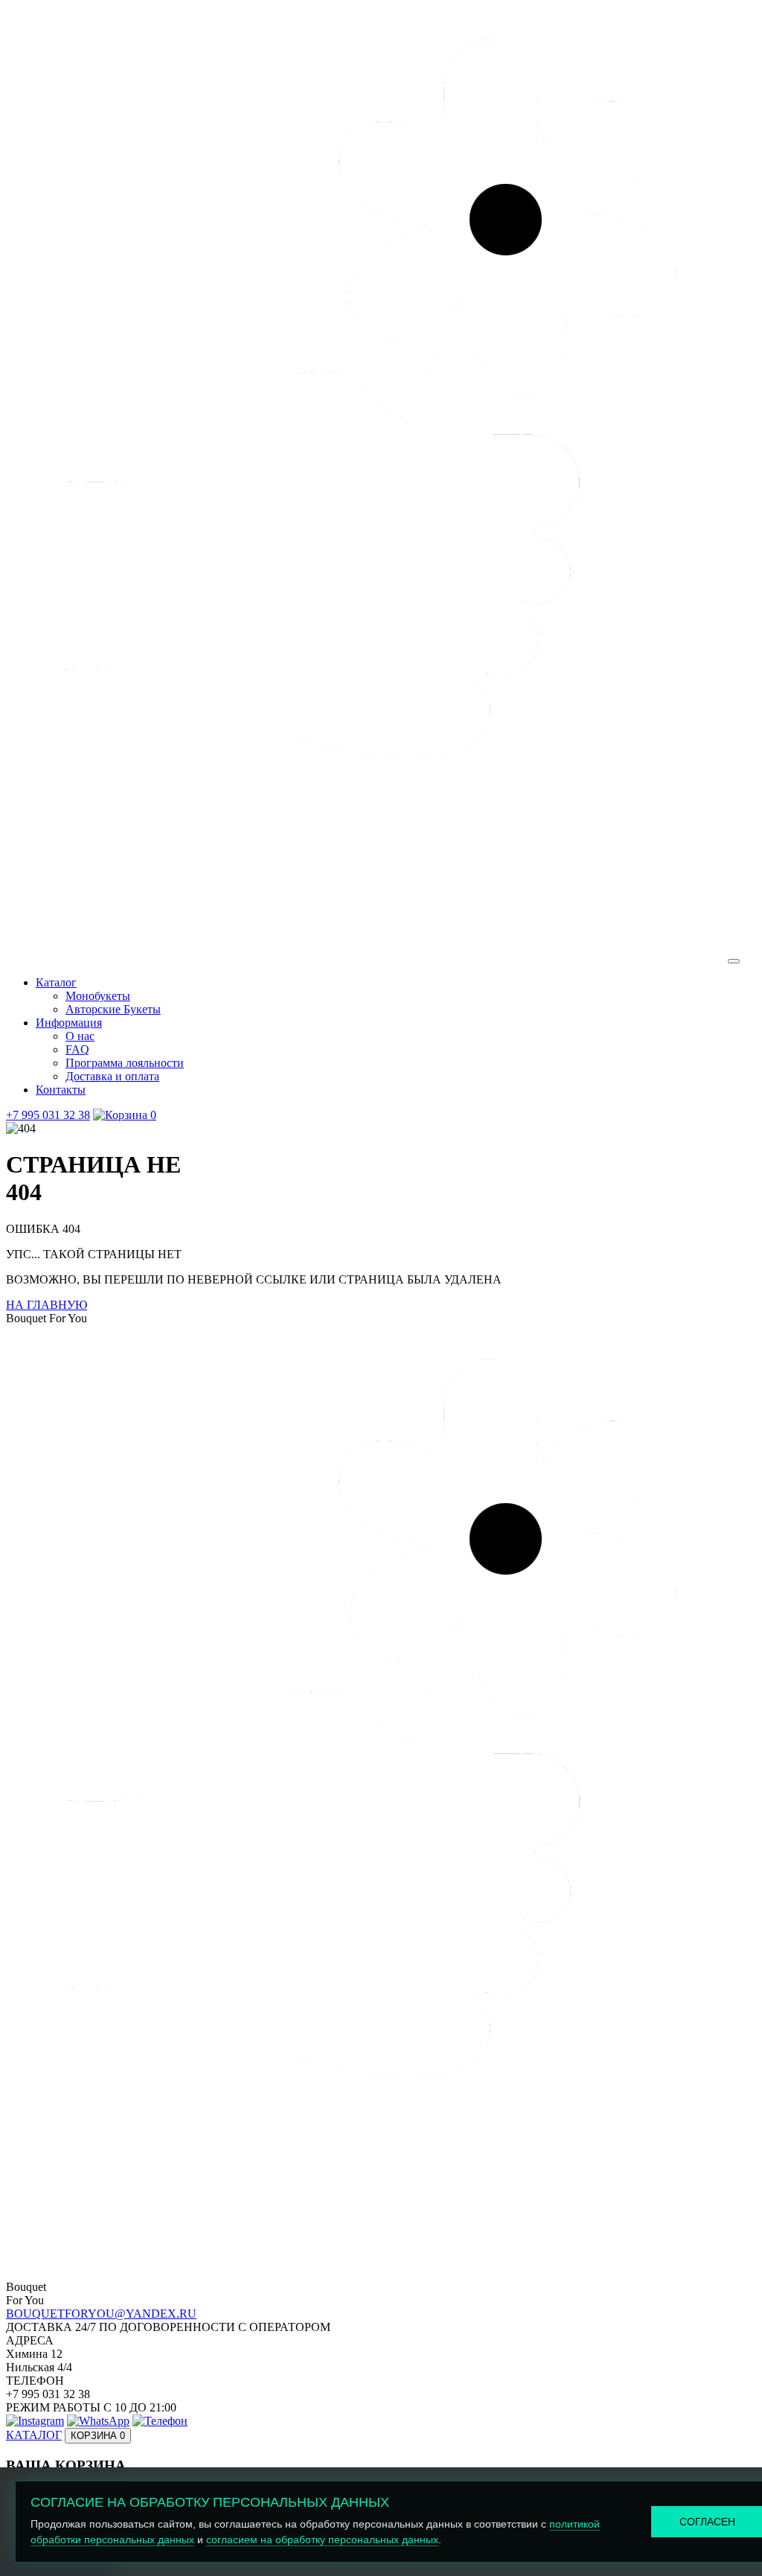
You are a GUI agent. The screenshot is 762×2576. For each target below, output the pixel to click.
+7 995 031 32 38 (48, 1115)
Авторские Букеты (113, 1009)
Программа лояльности (125, 1063)
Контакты (61, 1090)
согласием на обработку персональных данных (322, 2540)
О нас (80, 1036)
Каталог (56, 982)
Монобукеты (98, 996)
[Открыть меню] (734, 961)
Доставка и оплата (112, 1076)
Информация (69, 1023)
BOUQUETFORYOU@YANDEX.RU (101, 2314)
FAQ (77, 1049)
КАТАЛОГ (34, 2435)
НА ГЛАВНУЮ (47, 1305)
